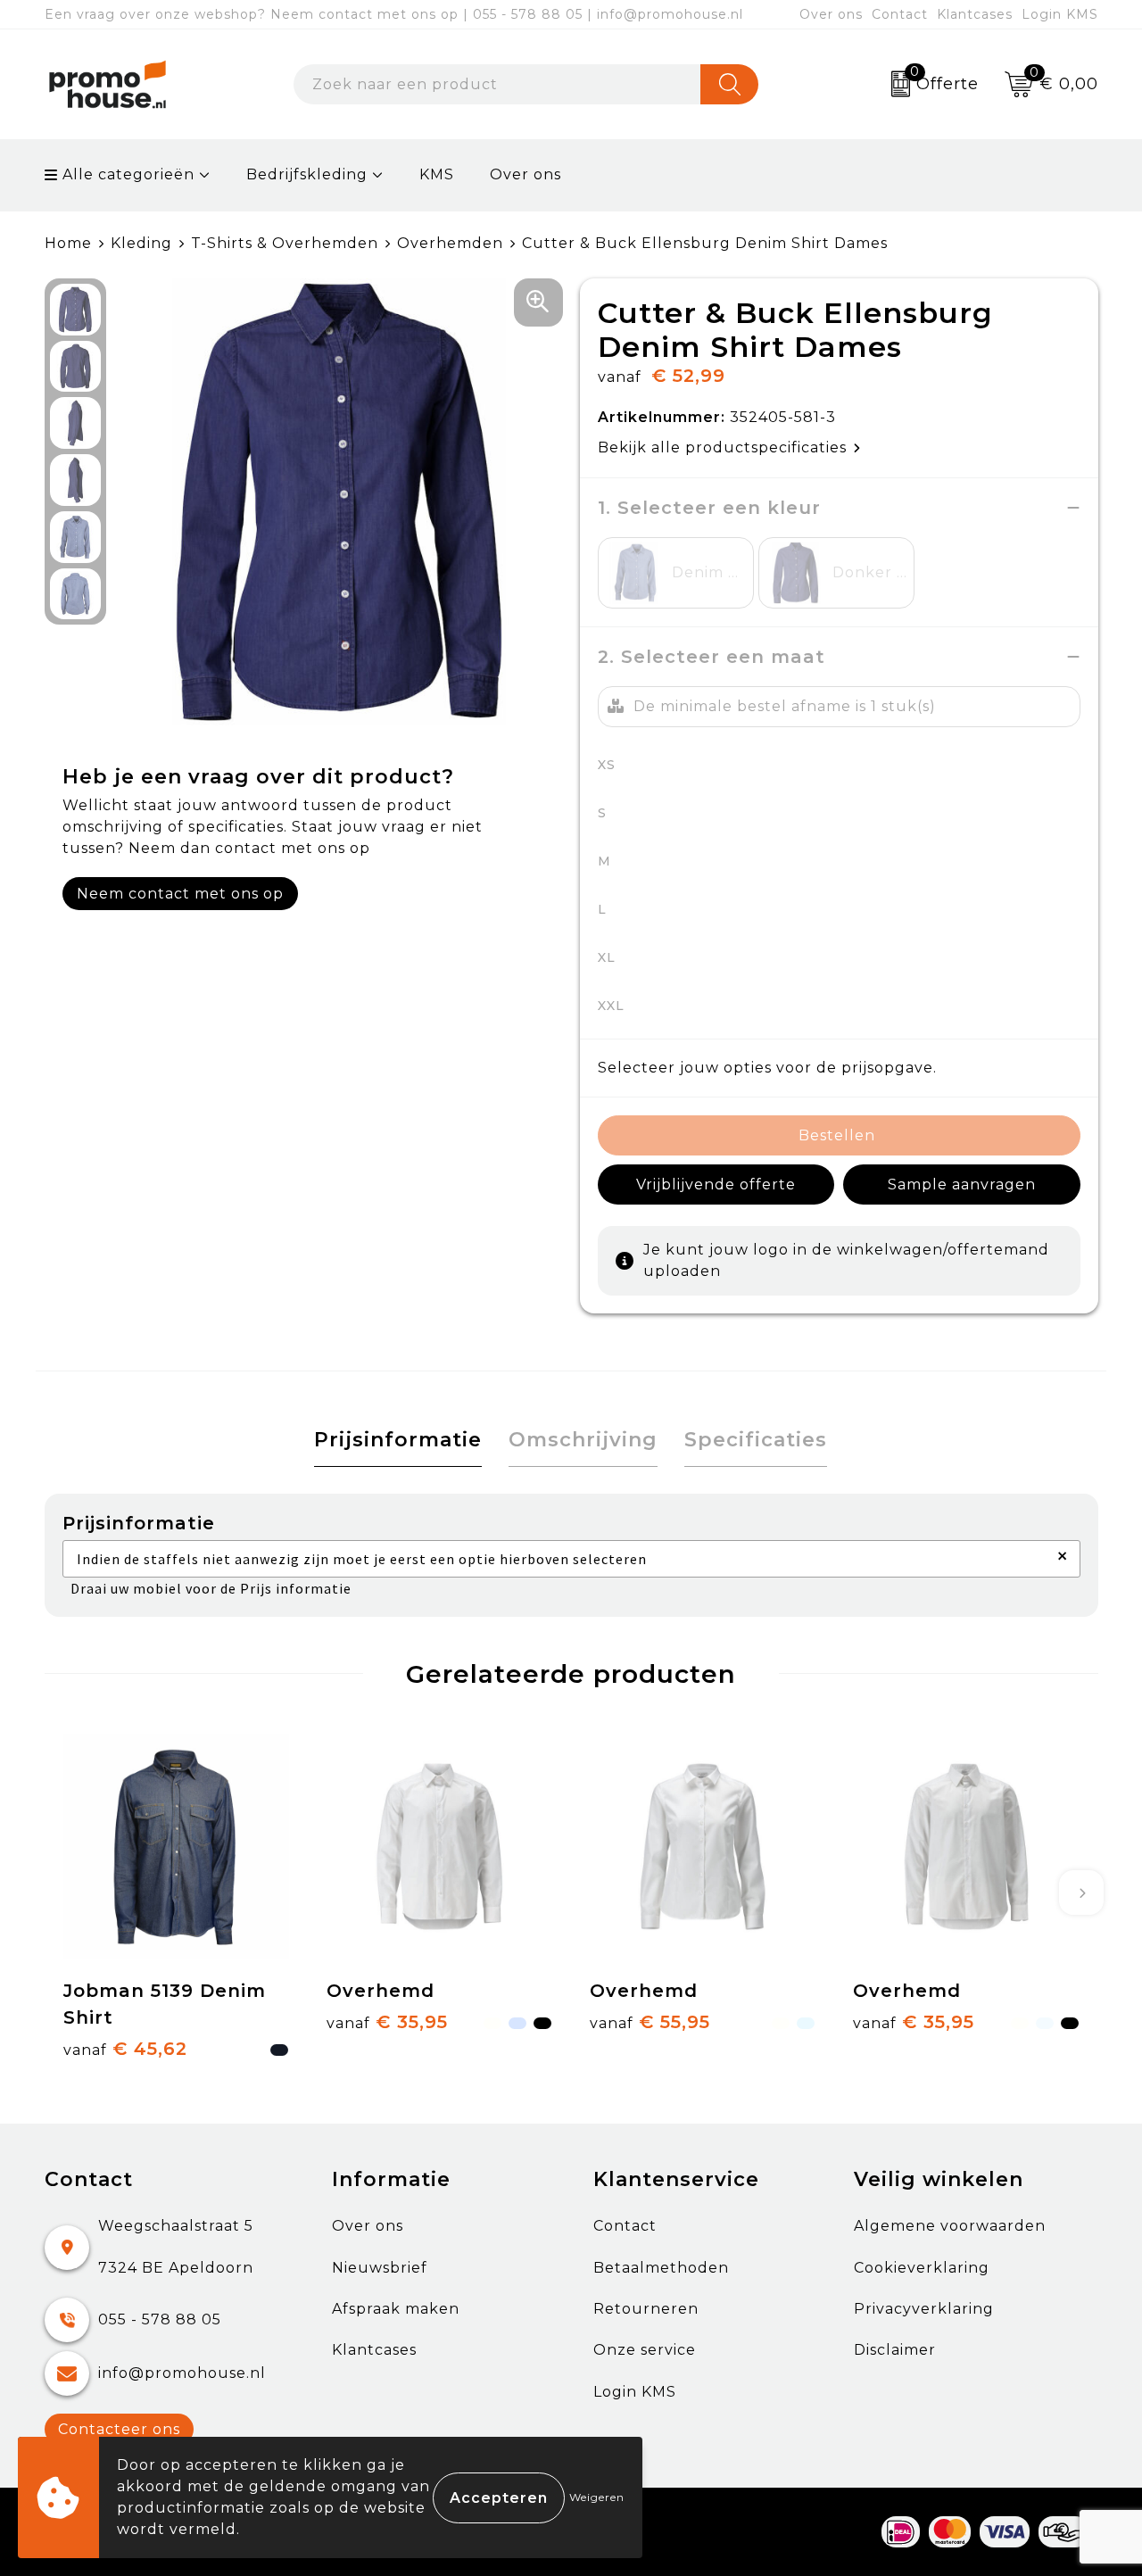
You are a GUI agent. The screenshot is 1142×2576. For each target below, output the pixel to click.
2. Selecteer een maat (712, 657)
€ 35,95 (387, 2022)
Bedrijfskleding (307, 174)
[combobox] (497, 84)
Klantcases (975, 14)
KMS (437, 174)
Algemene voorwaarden (950, 2226)
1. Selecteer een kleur (709, 508)
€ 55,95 (650, 2022)
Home (68, 243)
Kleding (141, 243)
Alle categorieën (126, 174)
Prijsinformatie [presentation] (398, 1440)
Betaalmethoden (661, 2268)
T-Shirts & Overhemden (285, 243)
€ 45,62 (125, 2049)
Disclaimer (895, 2350)
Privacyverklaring (924, 2309)
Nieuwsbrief (380, 2268)
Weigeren (597, 2497)
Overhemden (450, 243)
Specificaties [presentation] (756, 1440)
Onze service (645, 2350)
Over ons (831, 14)
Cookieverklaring (922, 2268)
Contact (900, 14)
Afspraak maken (396, 2309)
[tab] (398, 1441)
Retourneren (646, 2309)
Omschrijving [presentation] (583, 1440)
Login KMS (1060, 14)
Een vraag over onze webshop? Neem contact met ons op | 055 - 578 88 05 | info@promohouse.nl (394, 14)
